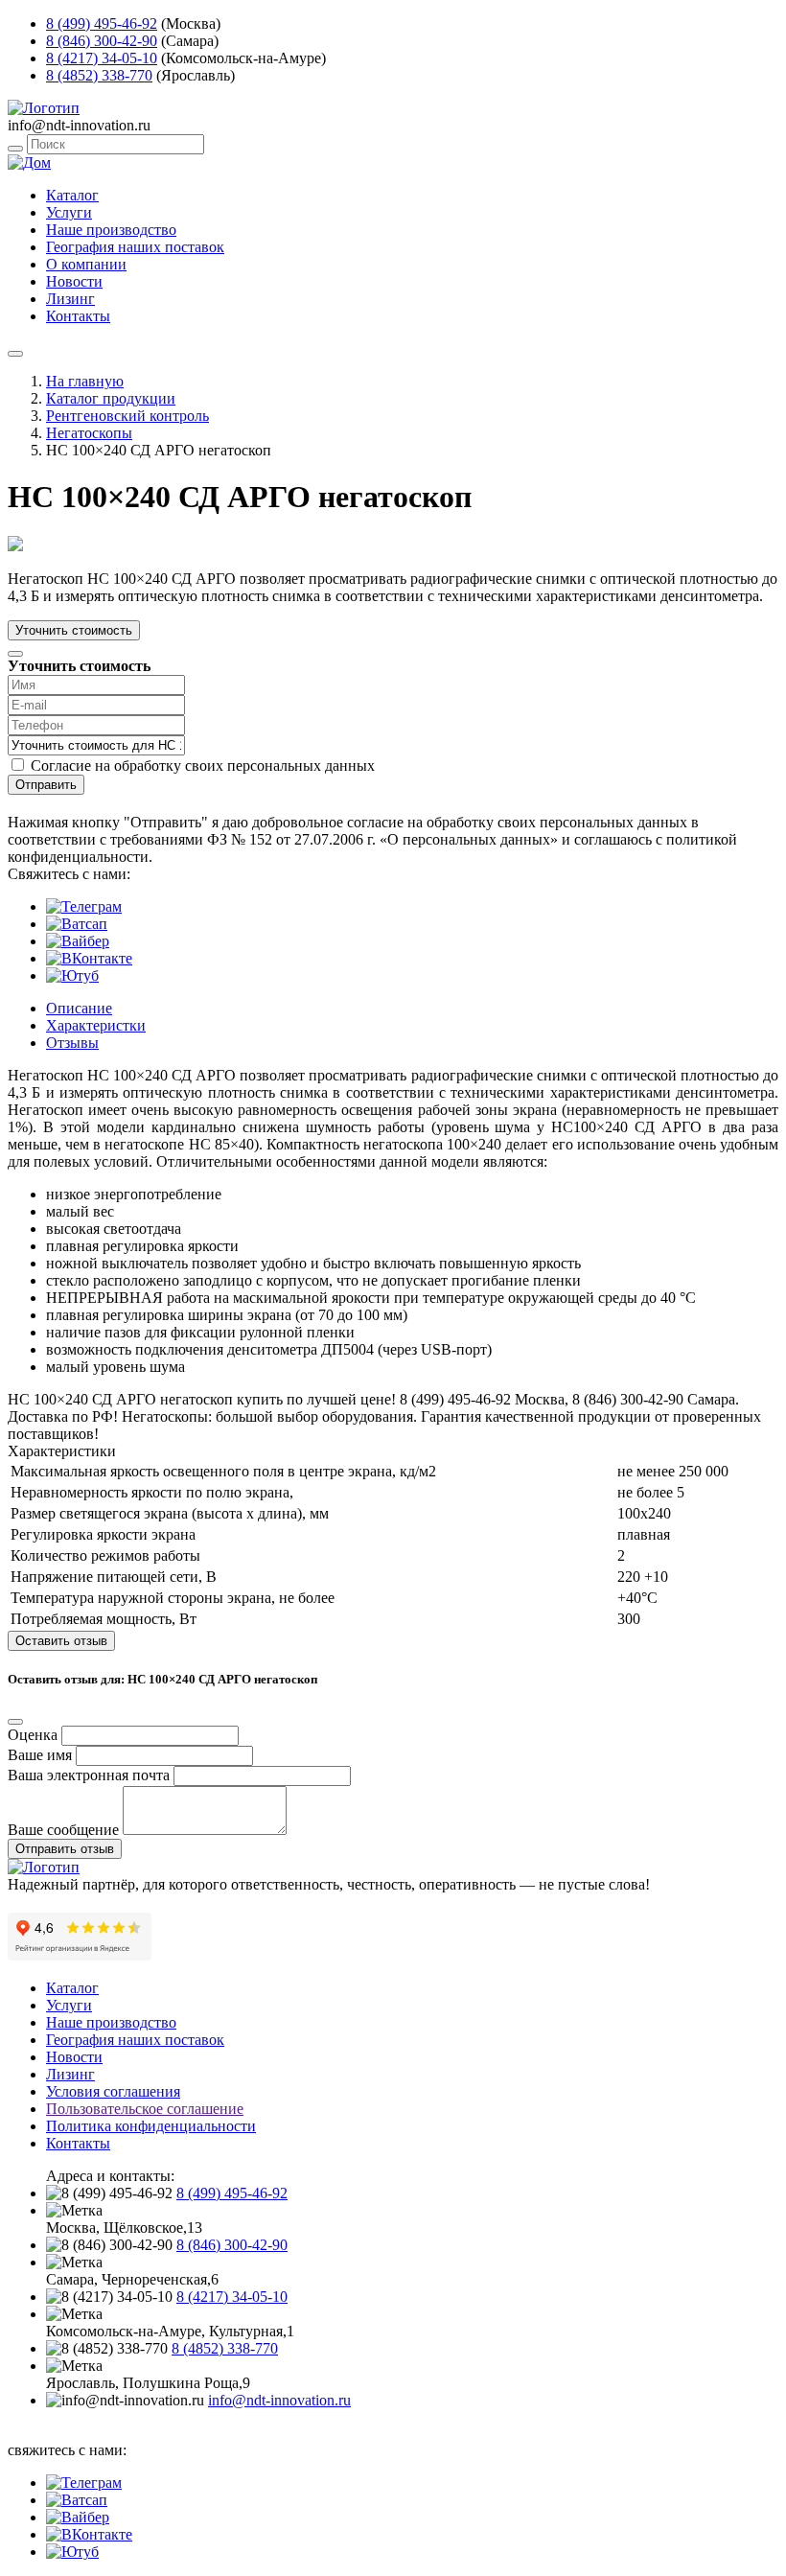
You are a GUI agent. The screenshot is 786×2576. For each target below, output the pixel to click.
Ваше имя (40, 1755)
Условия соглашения (113, 2091)
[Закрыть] (15, 654)
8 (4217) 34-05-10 (102, 58)
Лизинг (70, 299)
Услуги (69, 212)
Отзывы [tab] (72, 1043)
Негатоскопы (89, 433)
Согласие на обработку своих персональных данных (203, 766)
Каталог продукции (111, 398)
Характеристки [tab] (96, 1025)
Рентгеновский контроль (127, 416)
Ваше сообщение (63, 1830)
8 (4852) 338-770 (99, 75)
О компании (86, 264)
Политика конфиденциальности (151, 2126)
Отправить (46, 785)
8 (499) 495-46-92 (102, 23)
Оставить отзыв (61, 1641)
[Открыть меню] (15, 354)
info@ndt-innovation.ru (279, 2400)
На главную (85, 381)
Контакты (78, 316)
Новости (74, 281)
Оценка (33, 1735)
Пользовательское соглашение (145, 2109)
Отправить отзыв (65, 1849)
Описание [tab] (79, 1008)
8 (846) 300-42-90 (102, 41)
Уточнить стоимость (74, 630)
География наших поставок (135, 247)
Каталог (72, 195)
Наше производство (111, 230)
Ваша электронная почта (89, 1775)
